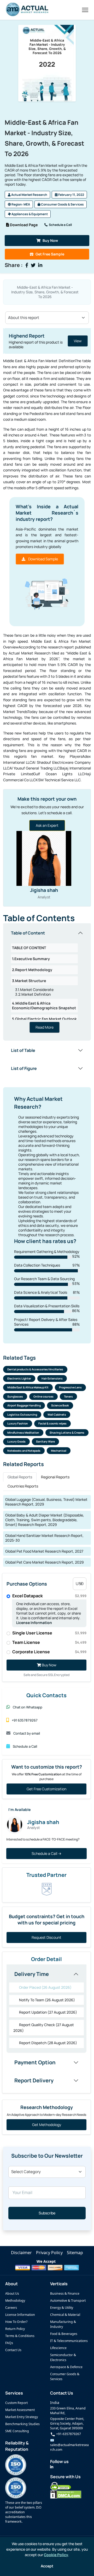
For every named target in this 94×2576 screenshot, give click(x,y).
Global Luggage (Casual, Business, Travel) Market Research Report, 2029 (46, 1502)
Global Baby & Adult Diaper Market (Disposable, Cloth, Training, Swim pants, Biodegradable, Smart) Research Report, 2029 (45, 1520)
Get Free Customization (46, 1789)
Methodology (15, 2301)
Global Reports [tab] (20, 1477)
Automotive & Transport (68, 2301)
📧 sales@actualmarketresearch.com (69, 2445)
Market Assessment (20, 2410)
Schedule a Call (60, 225)
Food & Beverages (64, 2334)
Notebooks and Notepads (24, 1451)
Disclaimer (21, 2253)
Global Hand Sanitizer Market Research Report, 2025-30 (44, 1538)
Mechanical (59, 1451)
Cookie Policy (56, 2555)
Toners (68, 1397)
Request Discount (46, 1937)
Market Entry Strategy (22, 2417)
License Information (34, 1623)
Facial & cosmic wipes (52, 1423)
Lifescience (58, 2348)
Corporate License (49, 1652)
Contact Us (13, 2350)
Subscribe (47, 2213)
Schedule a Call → (46, 1853)
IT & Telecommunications (69, 2341)
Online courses (43, 1397)
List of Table (23, 1050)
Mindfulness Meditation (23, 1433)
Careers (11, 2308)
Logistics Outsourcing (22, 1415)
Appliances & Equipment (29, 214)
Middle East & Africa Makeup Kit (28, 1387)
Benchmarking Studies (22, 2424)
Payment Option (35, 2062)
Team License (49, 1642)
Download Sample (43, 559)
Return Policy (15, 2329)
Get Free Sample (50, 254)
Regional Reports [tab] (55, 1477)
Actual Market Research (29, 195)
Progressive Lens (70, 1387)
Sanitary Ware (45, 1441)
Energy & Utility (62, 2308)
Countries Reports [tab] (23, 1486)
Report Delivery (34, 2080)
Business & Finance (65, 2293)
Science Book (60, 1405)
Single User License (49, 1633)
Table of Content (28, 933)
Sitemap (75, 2253)
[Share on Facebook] (27, 265)
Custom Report (16, 2403)
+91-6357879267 (68, 2434)
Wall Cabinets (57, 1415)
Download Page (23, 225)
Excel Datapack (49, 1596)
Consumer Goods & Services (62, 204)
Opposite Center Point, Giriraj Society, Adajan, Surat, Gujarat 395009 (67, 2423)
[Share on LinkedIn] (40, 265)
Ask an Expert (47, 825)
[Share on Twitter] (33, 265)
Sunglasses (15, 1397)
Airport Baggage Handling (24, 1405)
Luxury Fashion (18, 1423)
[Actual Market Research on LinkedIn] (52, 2467)
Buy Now (50, 240)
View (77, 341)
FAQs (9, 2343)
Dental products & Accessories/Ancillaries (35, 1369)
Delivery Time (32, 1974)
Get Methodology (47, 2125)
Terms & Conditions (20, 2336)
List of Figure (24, 1068)
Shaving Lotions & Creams (67, 1433)
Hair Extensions (52, 1378)
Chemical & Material (65, 2315)
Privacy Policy (49, 2253)
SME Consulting (17, 2431)
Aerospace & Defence (66, 2367)
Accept (47, 2566)
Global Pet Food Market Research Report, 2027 (44, 1551)
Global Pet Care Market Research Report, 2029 (45, 1562)
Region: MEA (20, 204)
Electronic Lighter (19, 1378)
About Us (12, 2293)
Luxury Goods (16, 1441)
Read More (45, 1027)
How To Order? (16, 2322)
